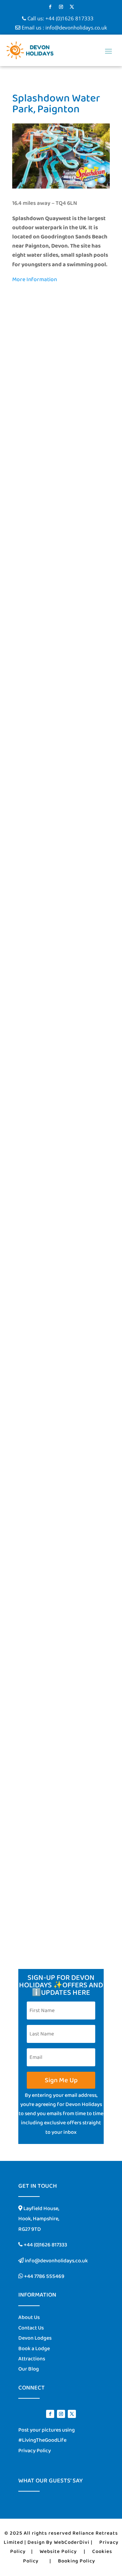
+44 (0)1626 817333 (69, 18)
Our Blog (29, 2369)
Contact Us (31, 2328)
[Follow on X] (72, 7)
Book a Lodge (34, 2349)
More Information (35, 280)
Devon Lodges (35, 2338)
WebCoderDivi (72, 2542)
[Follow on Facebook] (50, 7)
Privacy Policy (35, 2451)
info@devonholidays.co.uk (76, 27)
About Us (29, 2317)
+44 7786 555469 (44, 2276)
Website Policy (58, 2552)
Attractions (32, 2359)
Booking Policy (77, 2561)
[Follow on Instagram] (61, 7)
